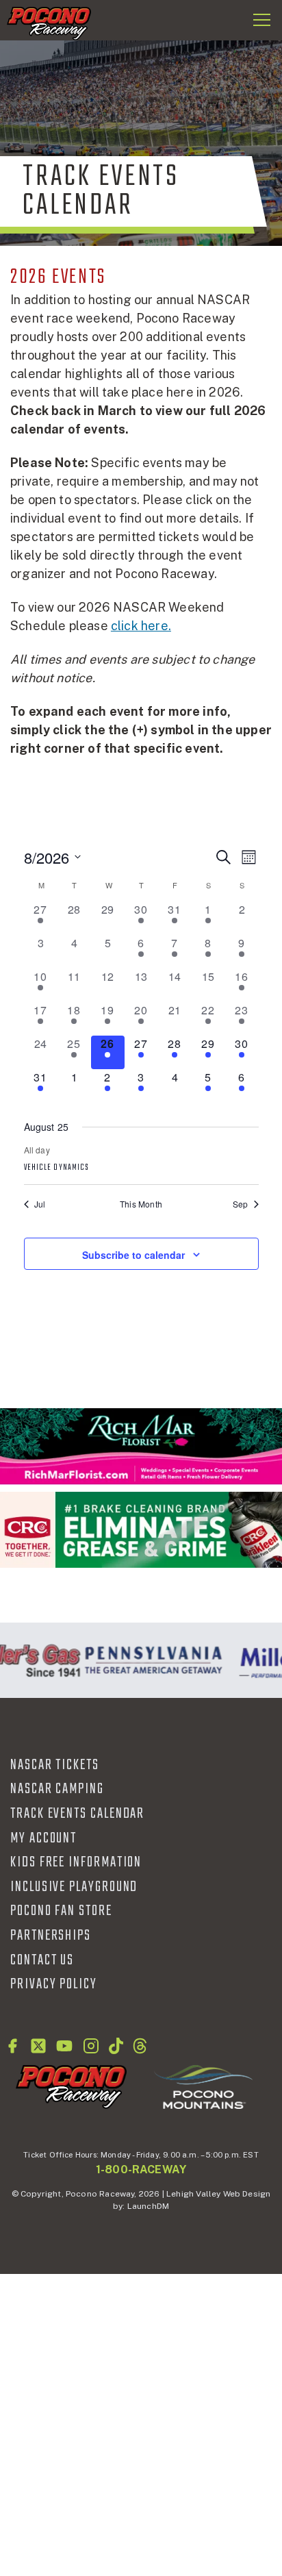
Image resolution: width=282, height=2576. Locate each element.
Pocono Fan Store (61, 1911)
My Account (43, 1838)
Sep (241, 1204)
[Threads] (140, 2046)
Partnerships (51, 1936)
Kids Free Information (76, 1862)
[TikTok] (116, 2046)
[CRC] (141, 1530)
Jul (40, 1204)
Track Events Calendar (77, 1814)
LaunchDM (148, 2206)
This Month (141, 1204)
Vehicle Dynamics (57, 1168)
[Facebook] (12, 2046)
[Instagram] (91, 2046)
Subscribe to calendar (133, 1255)
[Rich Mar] (141, 1446)
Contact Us (42, 1960)
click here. (141, 626)
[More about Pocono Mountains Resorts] (203, 2086)
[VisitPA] (150, 1660)
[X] (38, 2046)
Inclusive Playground (74, 1887)
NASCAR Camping (57, 1789)
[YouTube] (64, 2046)
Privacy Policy (54, 1984)
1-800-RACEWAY (141, 2169)
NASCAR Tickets (55, 1765)
